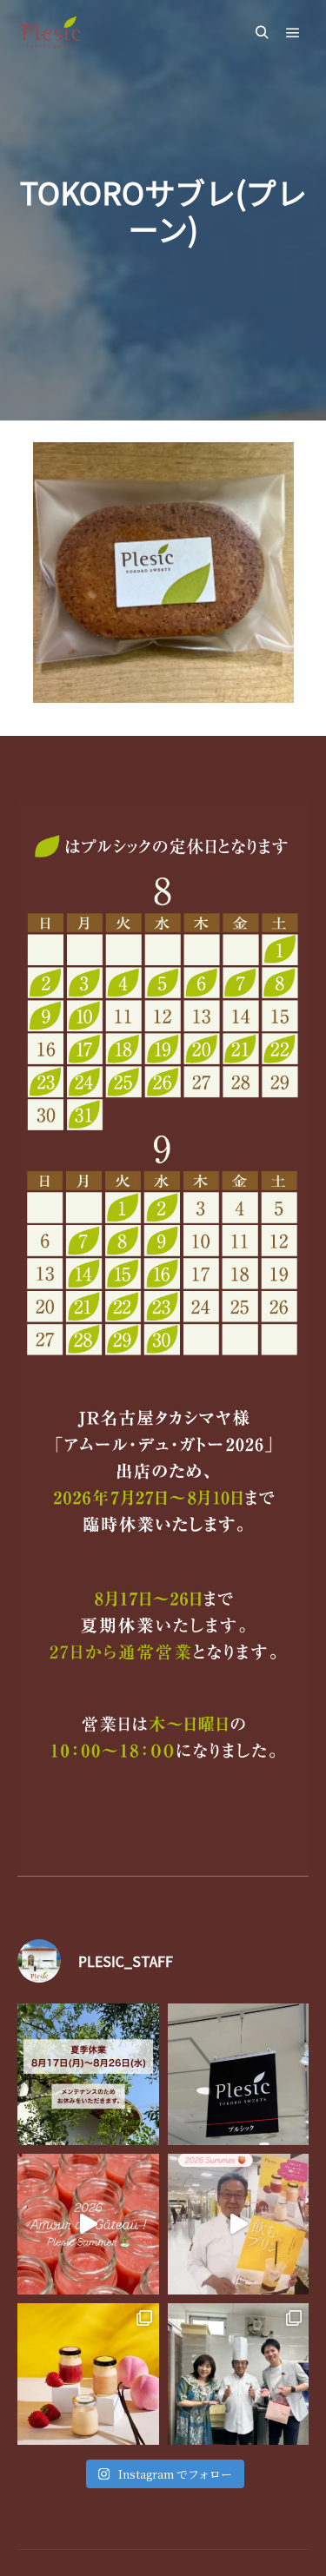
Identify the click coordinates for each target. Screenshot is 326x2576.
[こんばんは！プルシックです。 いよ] (239, 2225)
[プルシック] (52, 33)
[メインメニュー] (293, 33)
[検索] (262, 33)
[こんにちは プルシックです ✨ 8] (88, 2074)
